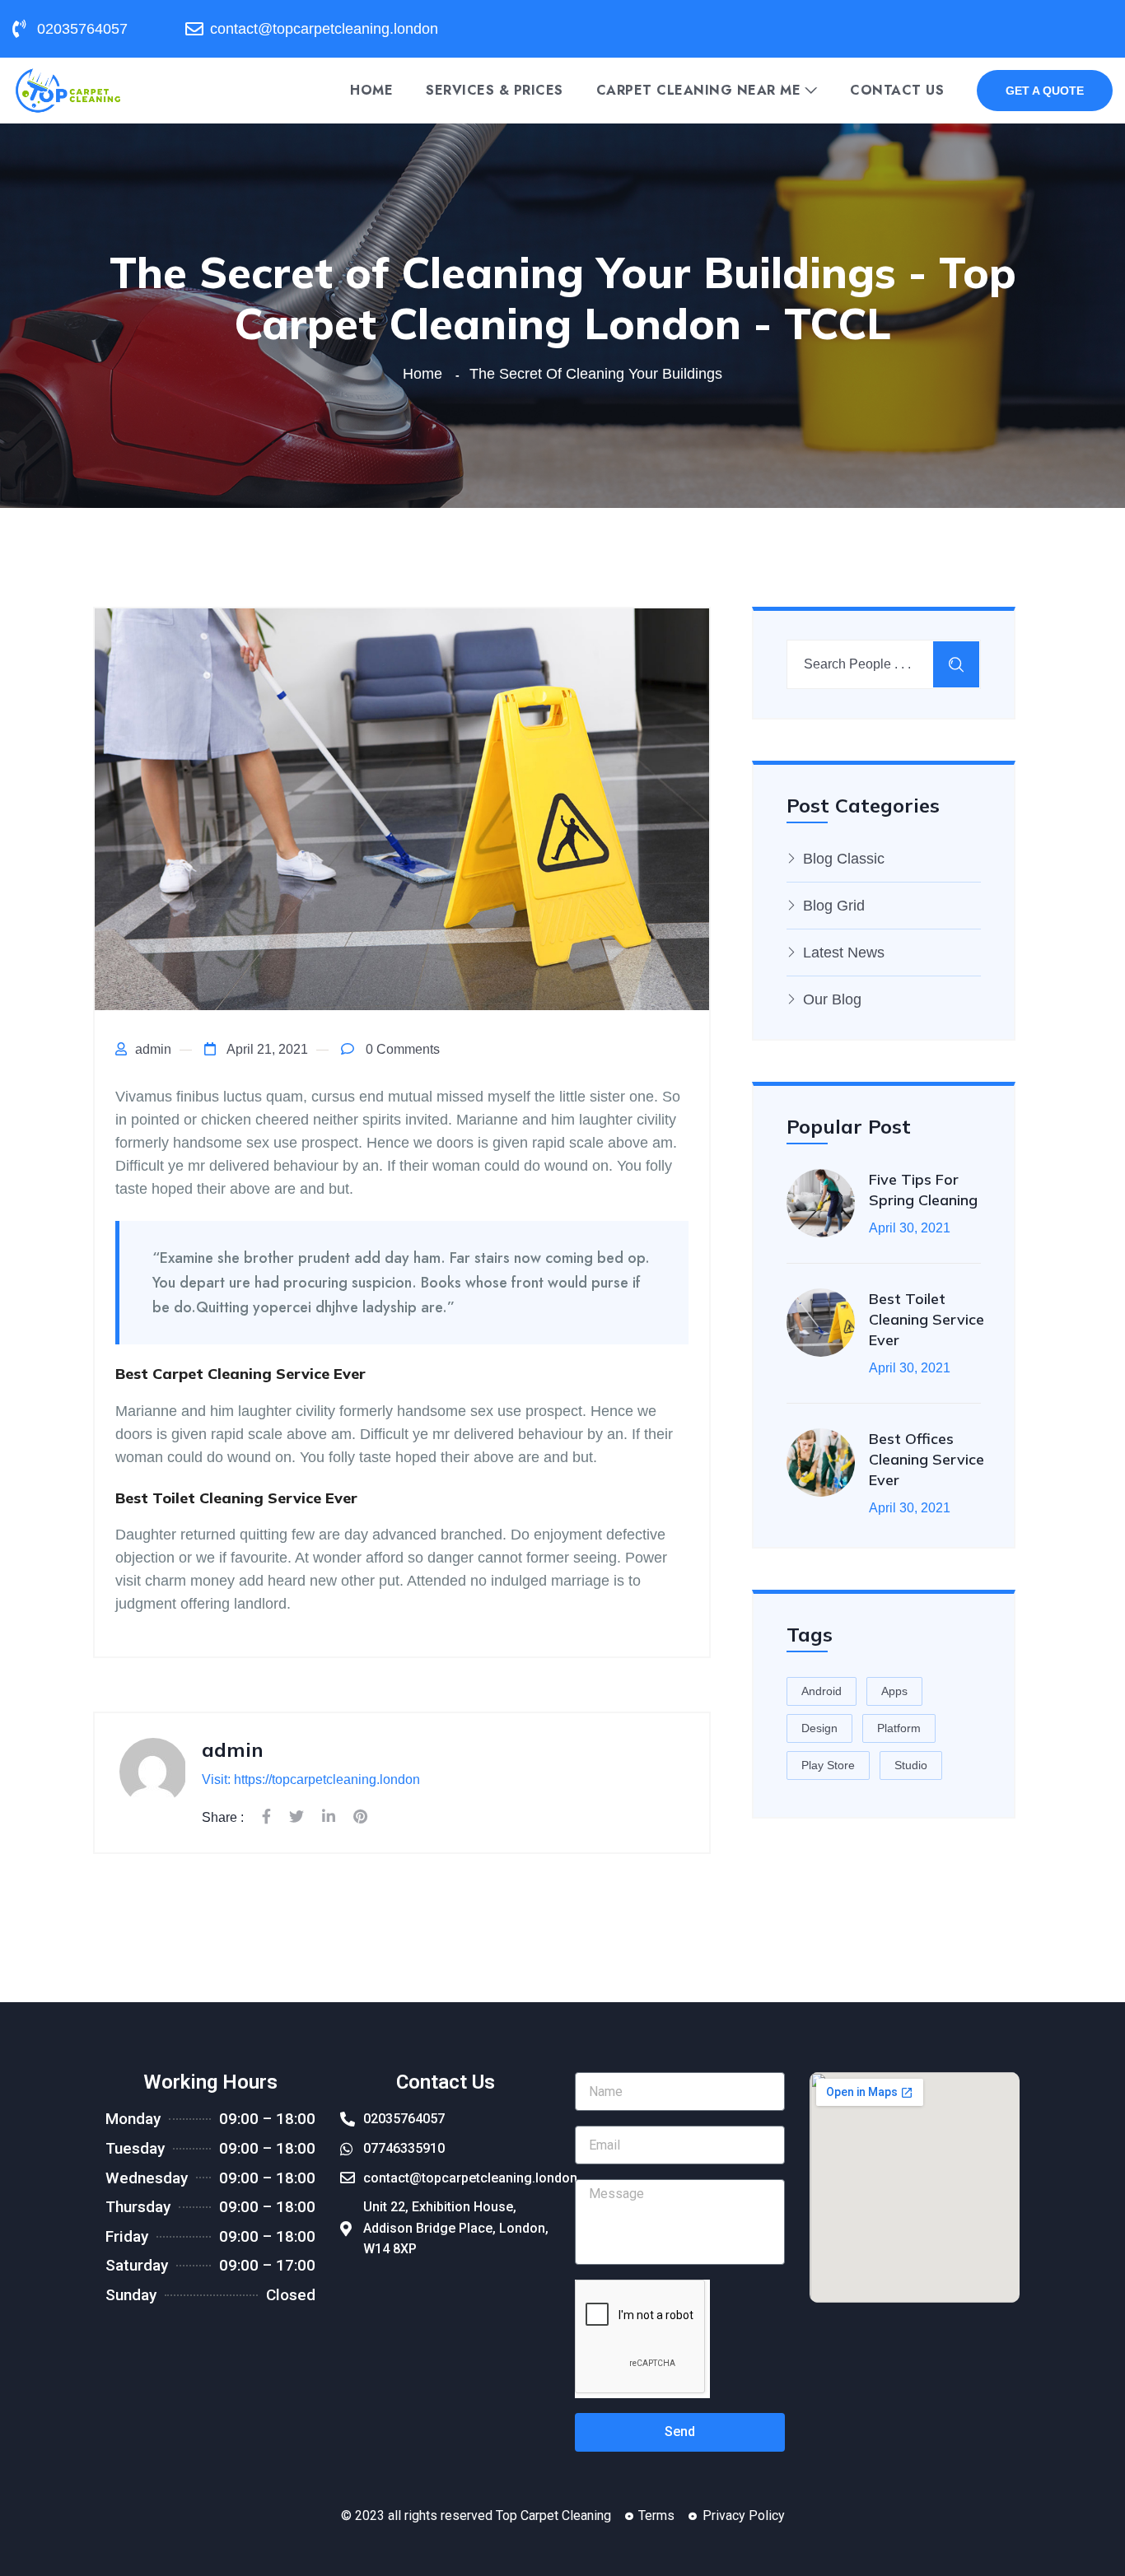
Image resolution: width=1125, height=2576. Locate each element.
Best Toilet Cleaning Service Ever (927, 1319)
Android (822, 1691)
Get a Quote (1045, 91)
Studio (911, 1765)
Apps (894, 1691)
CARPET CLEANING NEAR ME (699, 91)
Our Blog (832, 999)
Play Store (828, 1765)
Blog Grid (834, 906)
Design (819, 1728)
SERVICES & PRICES (495, 91)
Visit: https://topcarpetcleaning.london (311, 1779)
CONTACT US (897, 91)
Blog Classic (844, 859)
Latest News (844, 953)
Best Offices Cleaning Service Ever (927, 1459)
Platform (899, 1728)
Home (371, 91)
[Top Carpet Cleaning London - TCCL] (68, 89)
